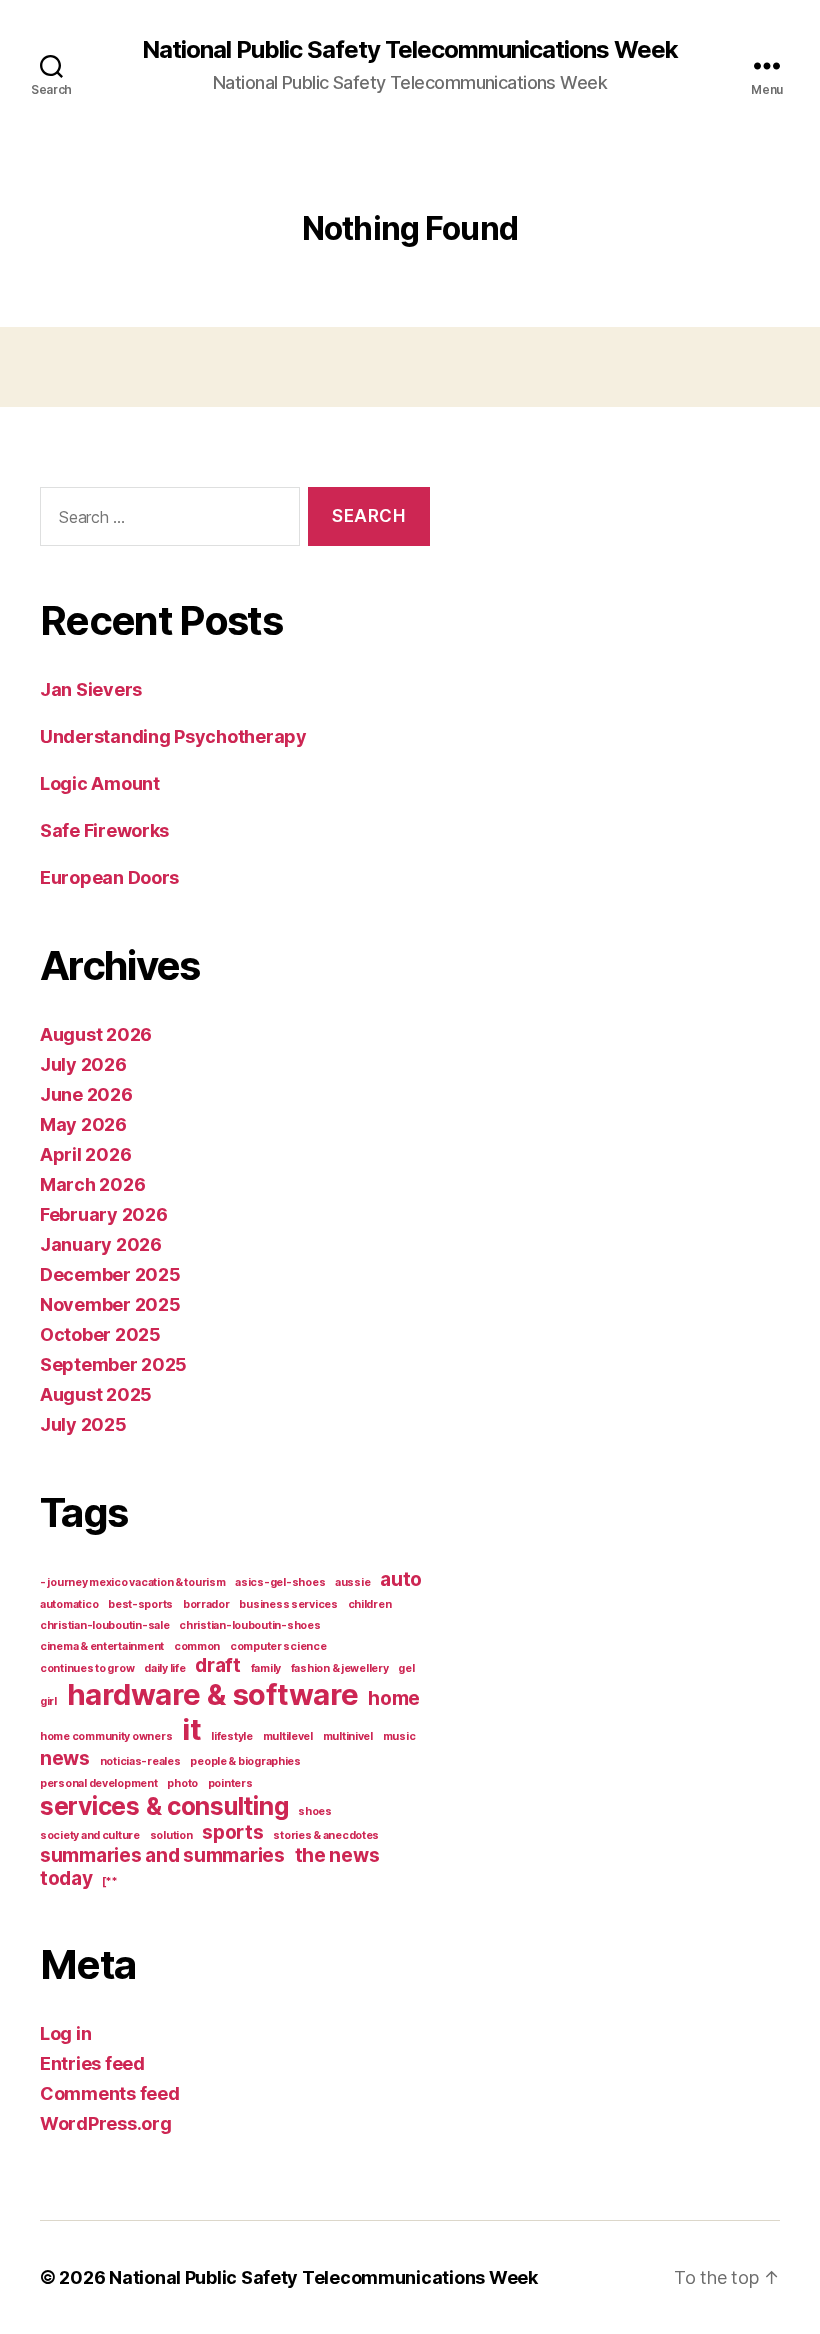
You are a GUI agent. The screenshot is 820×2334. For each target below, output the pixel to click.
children (370, 1604)
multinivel (348, 1736)
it (191, 1729)
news (65, 1758)
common (197, 1646)
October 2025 (100, 1334)
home (394, 1698)
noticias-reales (140, 1761)
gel (406, 1668)
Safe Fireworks (104, 830)
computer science (278, 1646)
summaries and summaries (162, 1855)
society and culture (90, 1835)
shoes (315, 1811)
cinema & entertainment (102, 1646)
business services (288, 1604)
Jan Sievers (91, 689)
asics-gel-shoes (280, 1582)
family (266, 1668)
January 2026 (101, 1244)
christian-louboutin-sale (105, 1625)
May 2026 (83, 1124)
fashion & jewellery (340, 1668)
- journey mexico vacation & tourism (133, 1582)
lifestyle (232, 1736)
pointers (230, 1783)
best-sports (140, 1604)
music (399, 1736)
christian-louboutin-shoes (249, 1625)
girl (48, 1701)
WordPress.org (106, 2123)
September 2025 (113, 1364)
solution (171, 1835)
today (66, 1878)
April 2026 (85, 1154)
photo (182, 1783)
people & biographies (245, 1761)
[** (109, 1881)
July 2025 (83, 1424)
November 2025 (110, 1304)
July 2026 (83, 1064)
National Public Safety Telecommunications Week (410, 50)
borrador (206, 1604)
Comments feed (110, 2093)
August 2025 (96, 1394)
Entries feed (92, 2063)
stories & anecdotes (326, 1835)
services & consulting (164, 1806)
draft (218, 1665)
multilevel (288, 1736)
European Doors (109, 877)
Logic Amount (100, 783)
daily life (164, 1668)
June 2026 (86, 1094)
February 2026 (104, 1214)
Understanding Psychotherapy (173, 736)
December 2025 (110, 1274)
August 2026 (96, 1034)
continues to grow (87, 1668)
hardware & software (213, 1694)
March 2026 (92, 1184)
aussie (352, 1582)
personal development (99, 1783)
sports (232, 1832)
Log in (65, 2033)
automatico (69, 1604)
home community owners (106, 1736)
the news (337, 1855)
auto (401, 1579)
